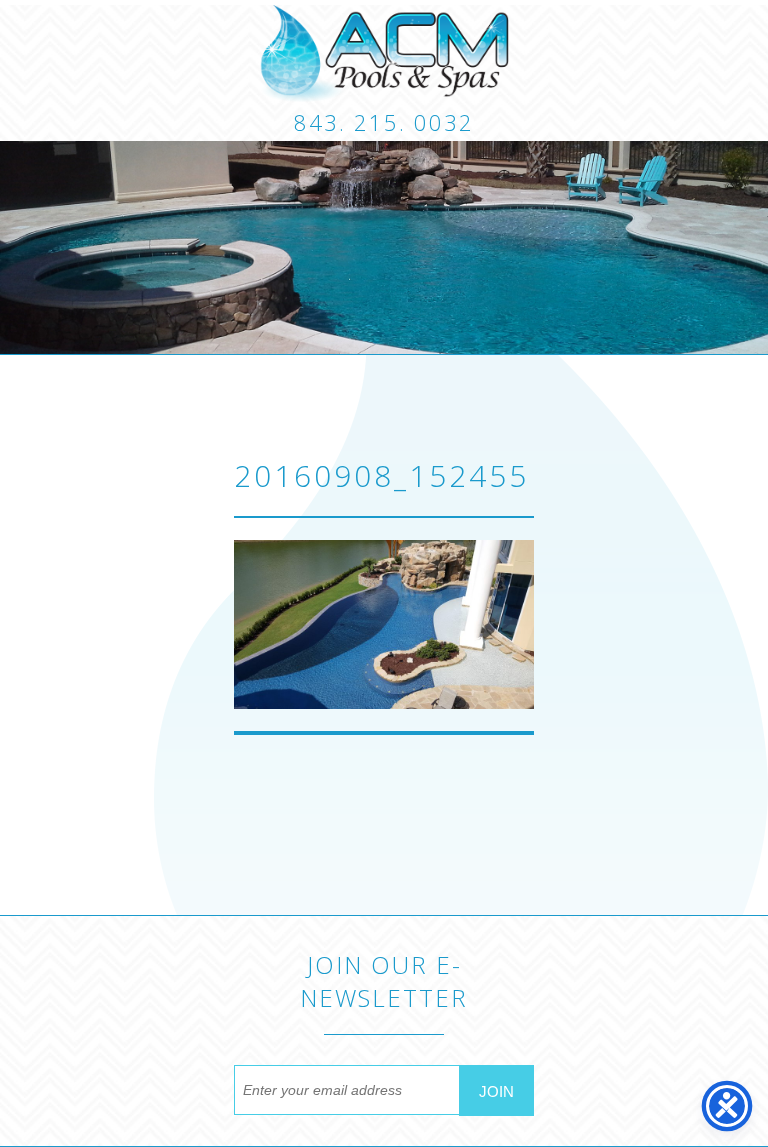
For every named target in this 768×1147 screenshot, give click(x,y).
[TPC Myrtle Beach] (384, 53)
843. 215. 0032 (384, 122)
